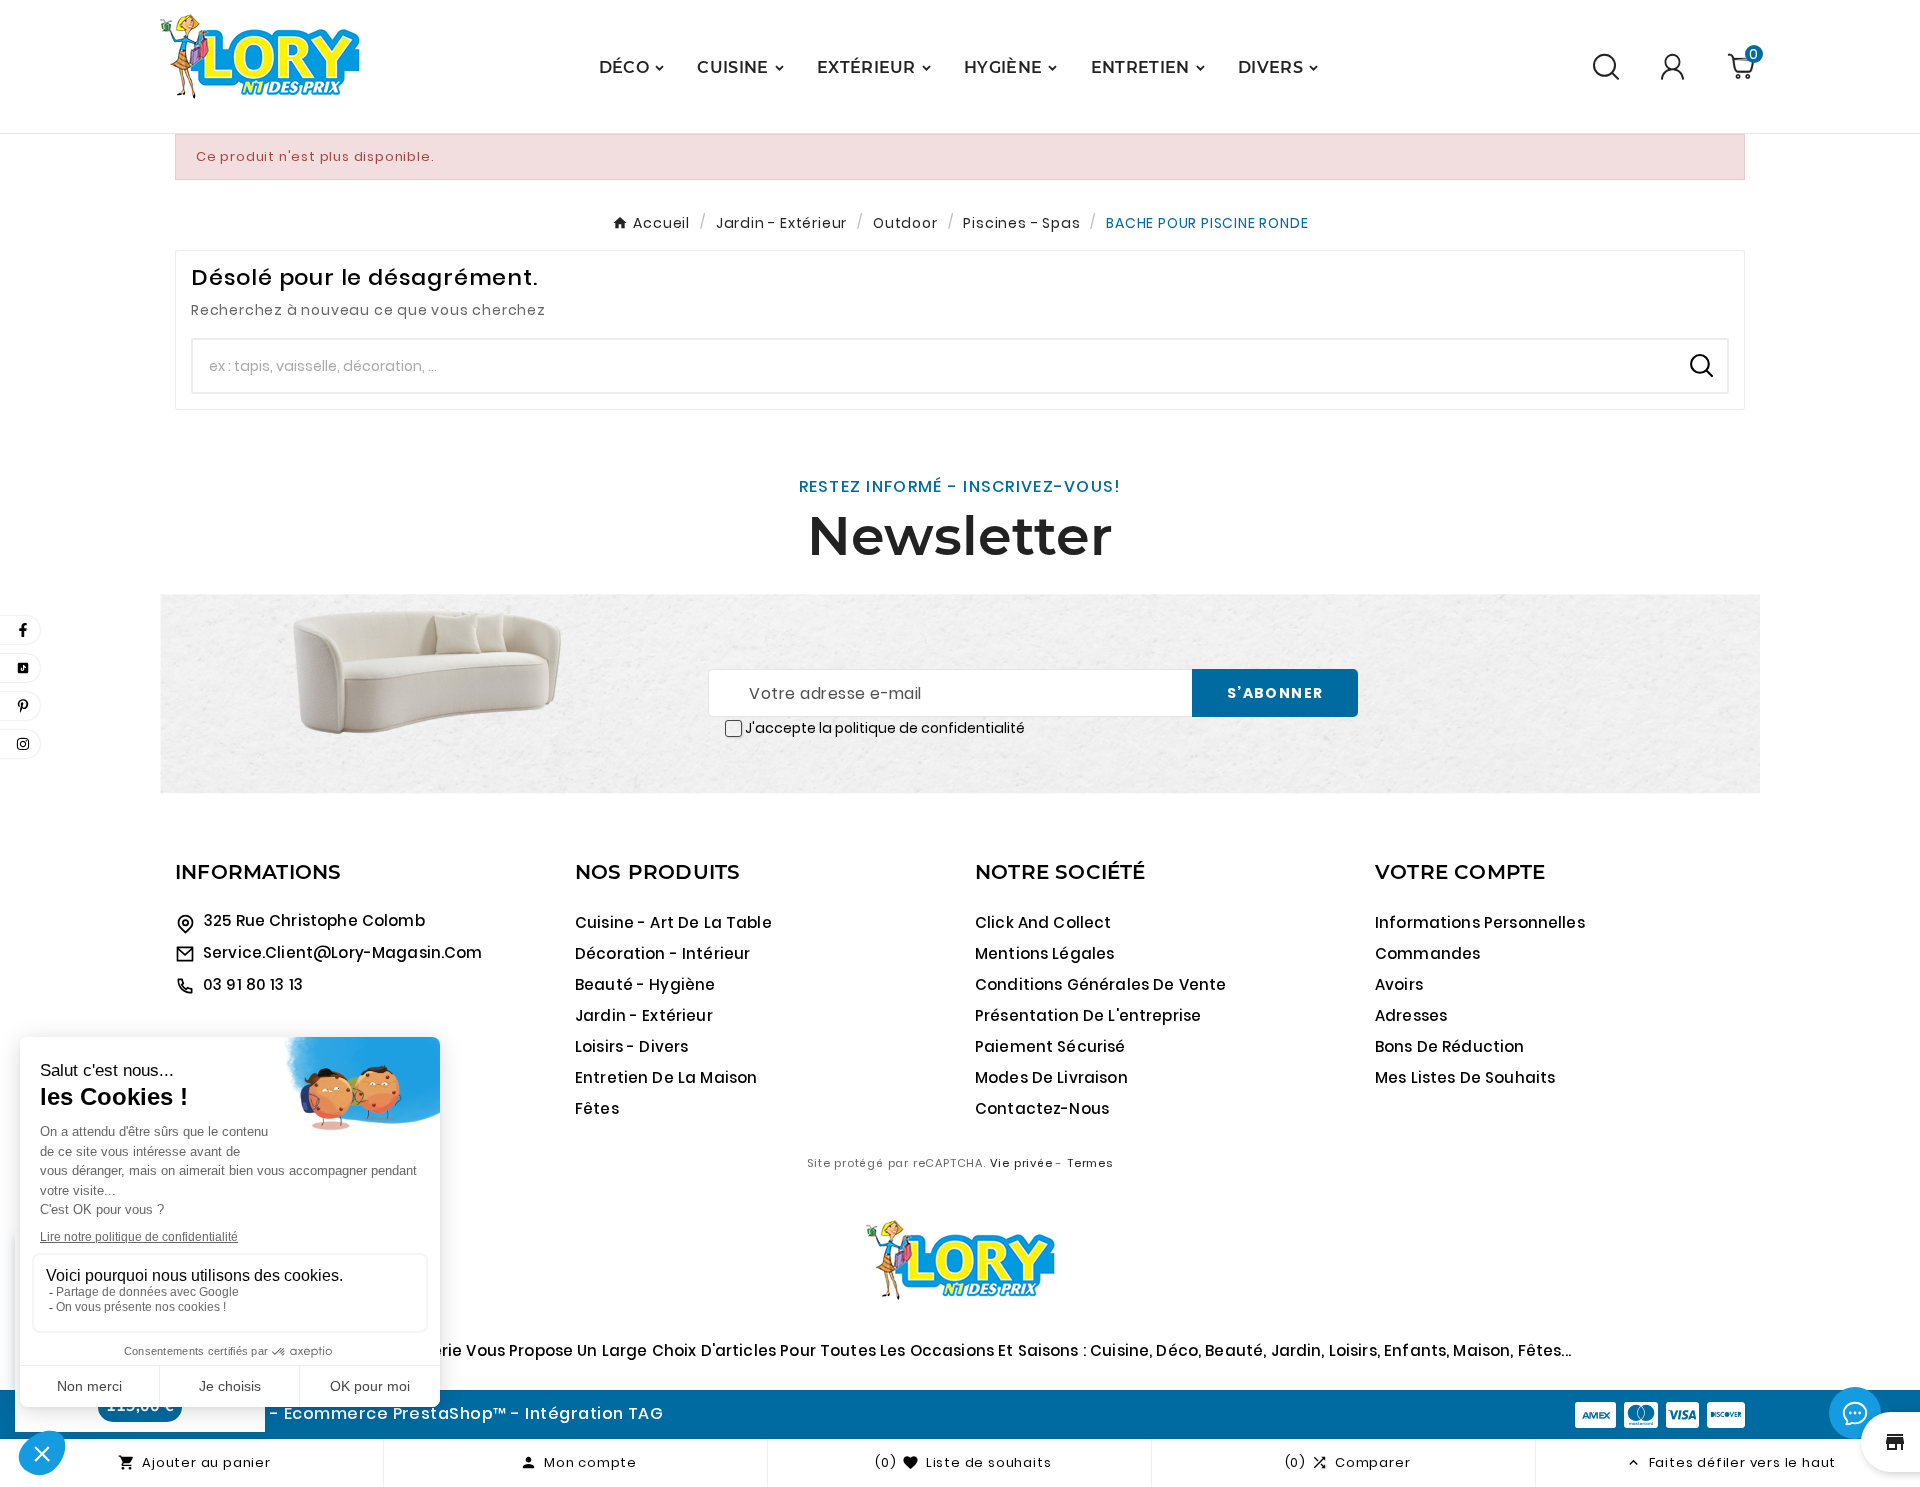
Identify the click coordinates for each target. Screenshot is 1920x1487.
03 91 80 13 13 (253, 984)
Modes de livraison (1051, 1077)
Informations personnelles (1480, 922)
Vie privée (1021, 1163)
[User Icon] (1675, 66)
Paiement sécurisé (1050, 1046)
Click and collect (1043, 922)
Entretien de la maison (666, 1077)
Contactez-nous (1042, 1108)
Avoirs (1399, 984)
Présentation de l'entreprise (1088, 1015)
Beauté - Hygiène (645, 984)
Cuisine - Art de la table (673, 922)
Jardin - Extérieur (644, 1015)
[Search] (1701, 365)
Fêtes (597, 1108)
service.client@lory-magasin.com (343, 952)
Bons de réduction (1450, 1046)
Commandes (1427, 953)
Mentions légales (1044, 953)
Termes (1090, 1163)
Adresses (1411, 1015)
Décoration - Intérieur (662, 953)
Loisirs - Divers (631, 1046)
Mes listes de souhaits (1465, 1077)
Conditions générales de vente (1100, 984)
